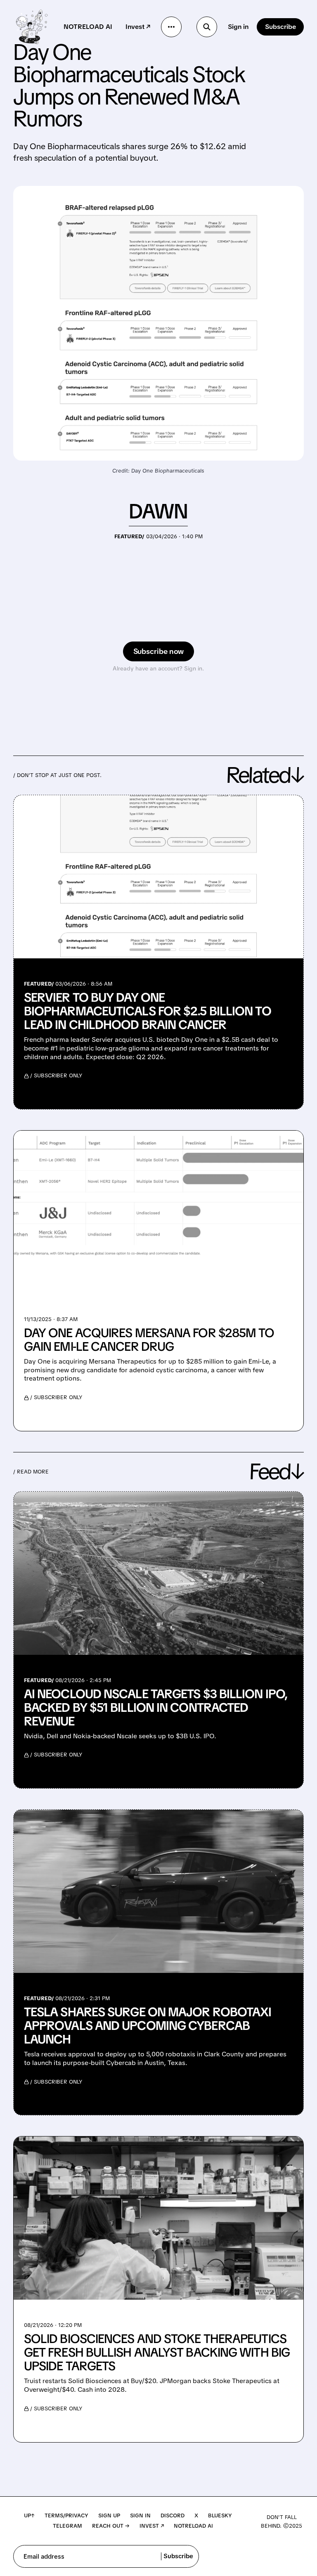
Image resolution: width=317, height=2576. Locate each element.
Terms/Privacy (66, 2515)
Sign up (109, 2515)
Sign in (238, 27)
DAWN (158, 511)
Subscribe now (159, 651)
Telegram (67, 2526)
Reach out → (111, 2526)
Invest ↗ (138, 27)
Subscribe (280, 27)
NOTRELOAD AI (88, 27)
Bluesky (220, 2515)
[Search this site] (207, 27)
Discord (173, 2515)
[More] (171, 27)
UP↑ (29, 2515)
